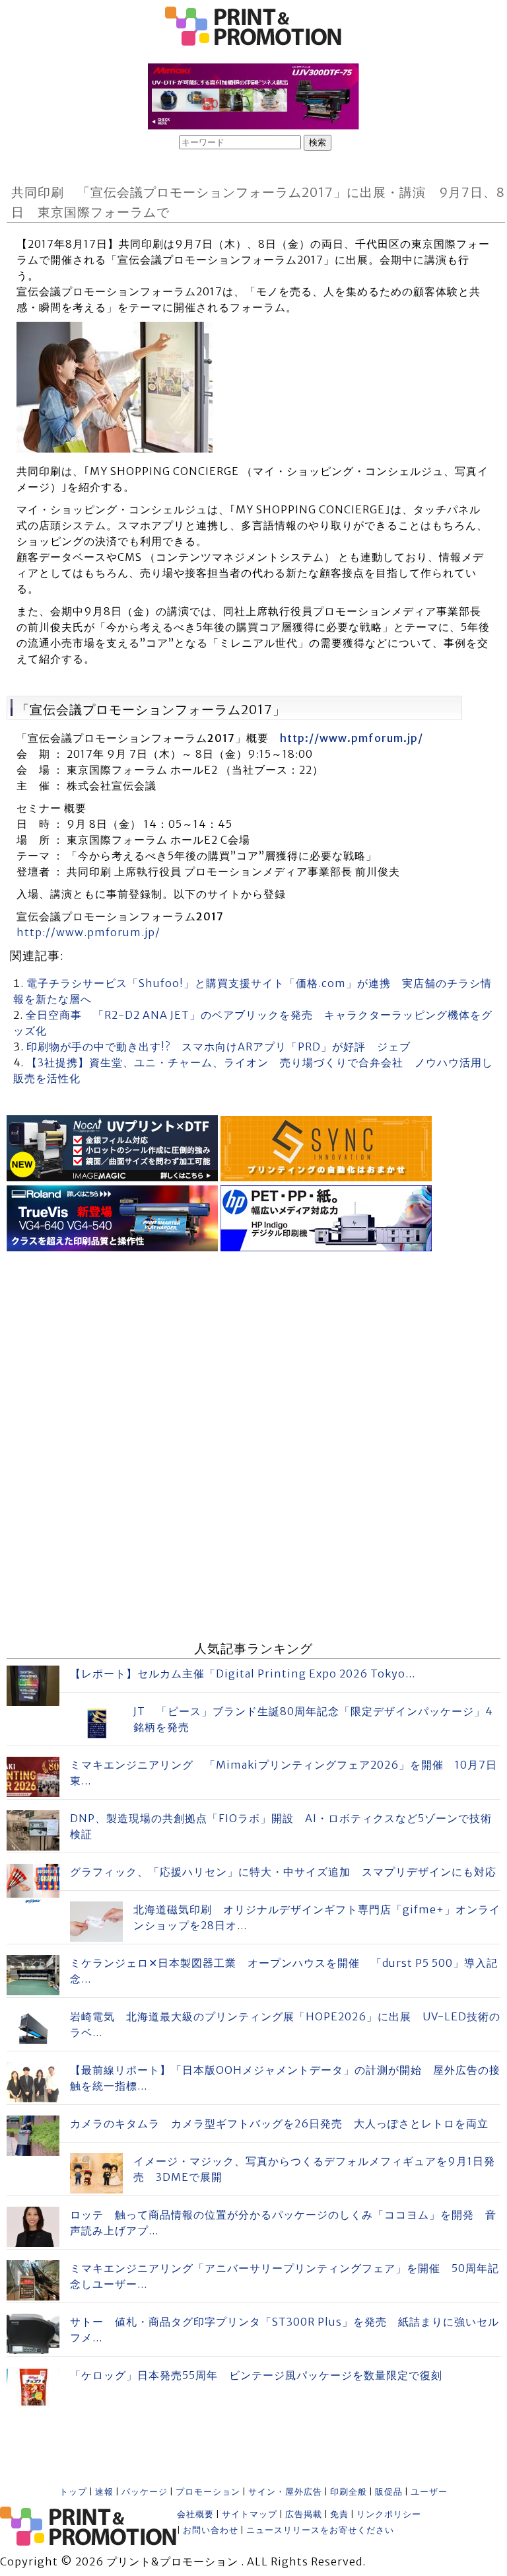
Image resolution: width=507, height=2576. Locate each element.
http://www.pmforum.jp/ (352, 738)
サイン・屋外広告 (285, 2492)
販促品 (389, 2492)
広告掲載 (304, 2514)
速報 (104, 2492)
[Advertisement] (253, 1348)
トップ (73, 2492)
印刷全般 (349, 2492)
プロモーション (208, 2492)
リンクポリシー (389, 2514)
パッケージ (145, 2492)
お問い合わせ (211, 2530)
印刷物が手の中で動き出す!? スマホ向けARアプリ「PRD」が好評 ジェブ (219, 1047)
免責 (339, 2514)
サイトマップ (250, 2514)
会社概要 (195, 2514)
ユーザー (429, 2492)
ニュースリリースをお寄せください (320, 2530)
